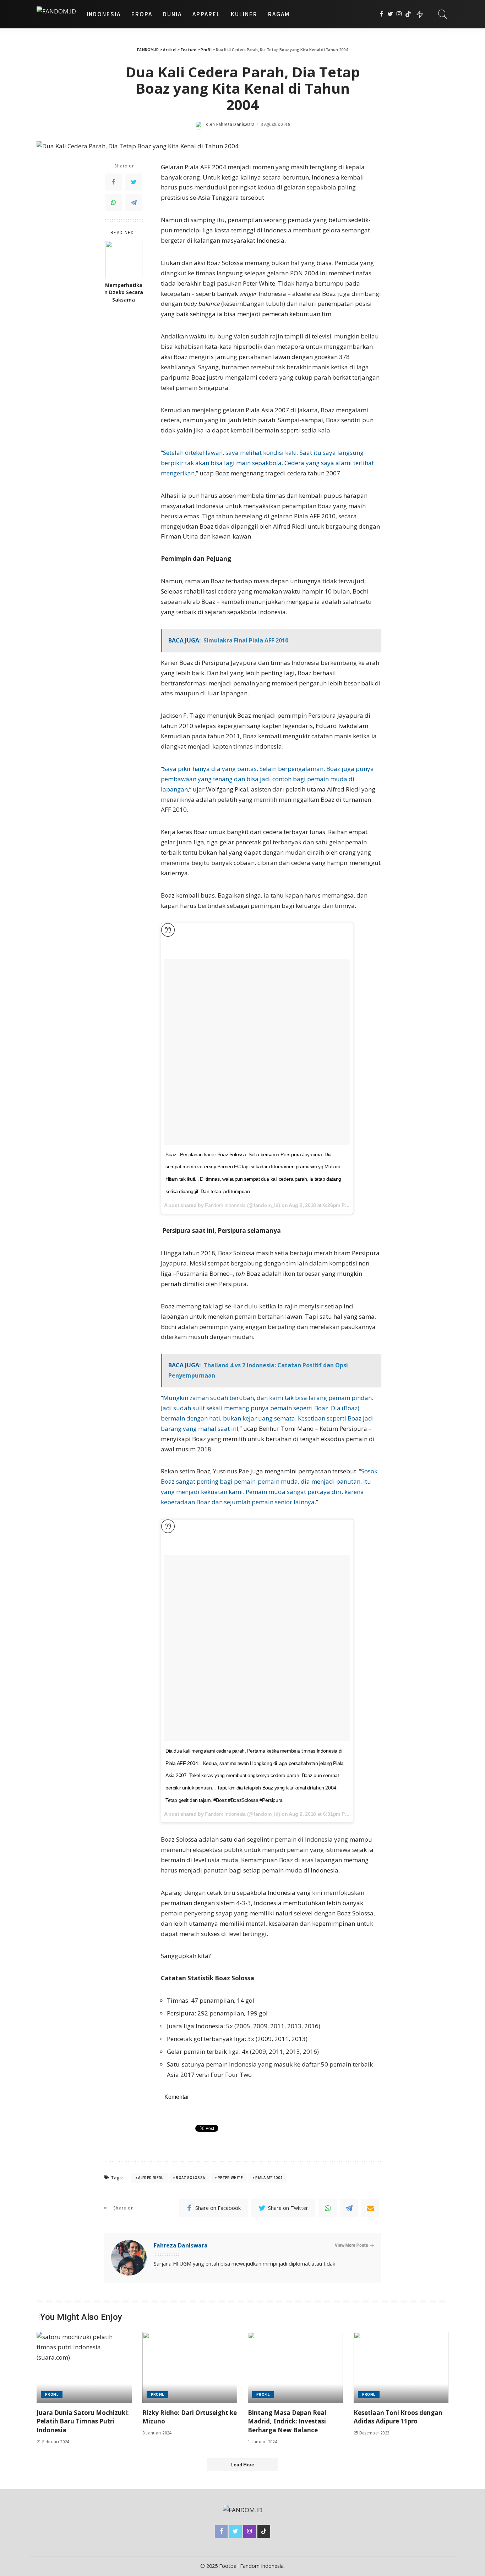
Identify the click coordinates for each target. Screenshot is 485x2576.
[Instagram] (399, 14)
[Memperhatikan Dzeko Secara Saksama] (124, 260)
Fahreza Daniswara (236, 124)
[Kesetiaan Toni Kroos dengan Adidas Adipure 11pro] (401, 2368)
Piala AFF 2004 (269, 2178)
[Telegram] (134, 203)
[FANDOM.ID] (56, 14)
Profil (52, 2394)
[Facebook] (382, 14)
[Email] (370, 2208)
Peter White (230, 2178)
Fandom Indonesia (225, 1205)
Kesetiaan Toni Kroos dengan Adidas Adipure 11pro (398, 2417)
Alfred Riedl (151, 2178)
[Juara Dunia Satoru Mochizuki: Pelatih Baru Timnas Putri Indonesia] (84, 2368)
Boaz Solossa (190, 2178)
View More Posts (352, 2245)
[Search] (443, 14)
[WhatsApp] (113, 203)
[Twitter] (390, 14)
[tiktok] (408, 14)
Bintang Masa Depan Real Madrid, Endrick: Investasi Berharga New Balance (287, 2421)
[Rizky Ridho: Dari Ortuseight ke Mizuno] (190, 2368)
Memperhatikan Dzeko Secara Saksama (124, 293)
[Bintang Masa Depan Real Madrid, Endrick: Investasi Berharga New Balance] (295, 2368)
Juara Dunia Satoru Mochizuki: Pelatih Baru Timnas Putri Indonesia (83, 2421)
